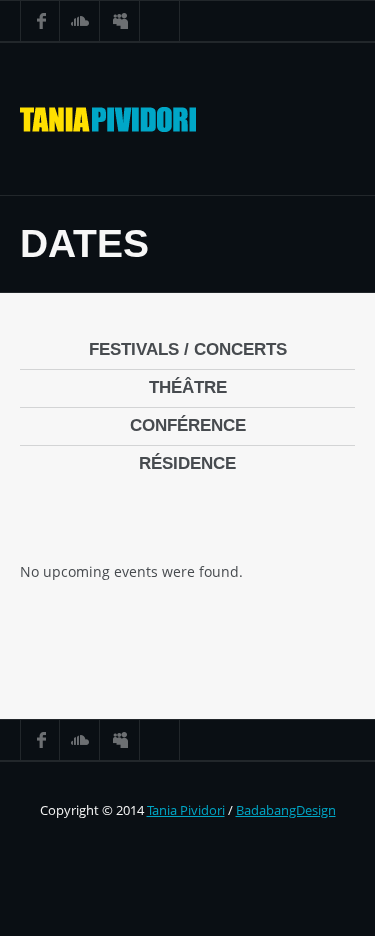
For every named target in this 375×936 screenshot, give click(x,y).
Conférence (188, 425)
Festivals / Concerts (188, 349)
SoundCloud (80, 21)
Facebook (40, 21)
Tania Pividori (186, 810)
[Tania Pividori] (108, 119)
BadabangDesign (286, 810)
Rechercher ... (160, 21)
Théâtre (188, 387)
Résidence (187, 463)
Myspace (120, 21)
